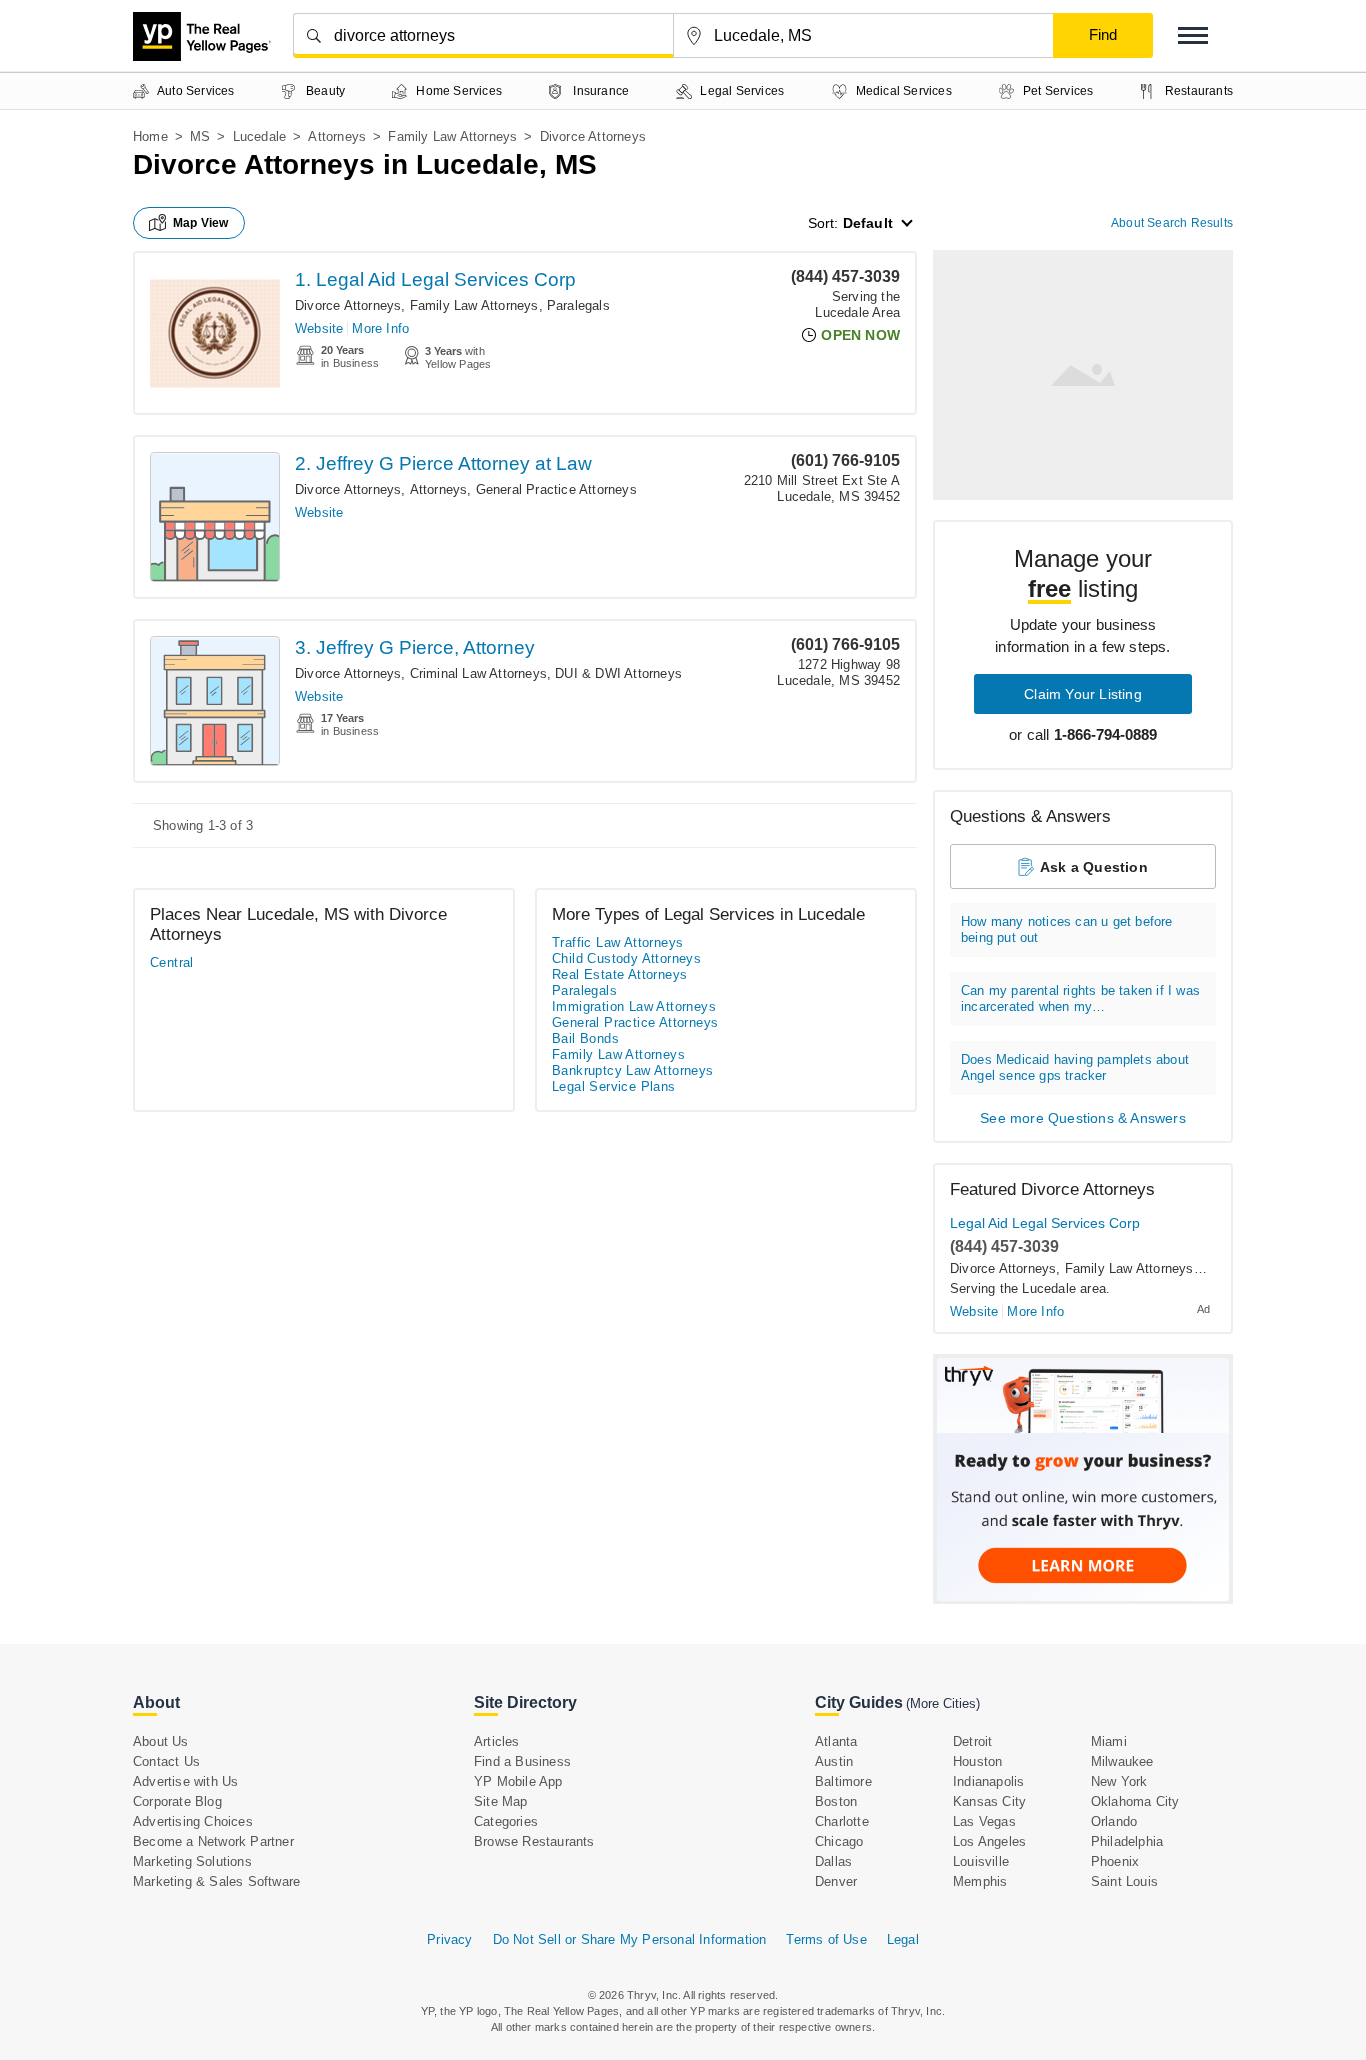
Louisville (981, 1861)
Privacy (449, 1939)
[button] (1193, 35)
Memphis (980, 1881)
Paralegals (578, 305)
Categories (506, 1821)
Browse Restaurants (534, 1841)
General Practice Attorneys (556, 489)
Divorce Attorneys (348, 305)
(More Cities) (943, 1703)
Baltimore (843, 1781)
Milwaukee (1122, 1761)
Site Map (501, 1801)
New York (1119, 1781)
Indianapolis (988, 1781)
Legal (903, 1939)
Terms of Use (826, 1939)
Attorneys (337, 136)
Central (172, 962)
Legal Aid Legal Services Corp (1045, 1223)
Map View (201, 223)
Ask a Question (1094, 867)
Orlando (1114, 1821)
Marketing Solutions (192, 1861)
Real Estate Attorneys (619, 974)
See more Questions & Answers (1083, 1118)
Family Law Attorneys (452, 136)
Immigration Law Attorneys (634, 1006)
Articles (497, 1741)
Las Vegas (984, 1821)
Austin (834, 1761)
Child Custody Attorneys (626, 958)
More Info (380, 328)
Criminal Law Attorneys (478, 673)
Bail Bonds (585, 1038)
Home (150, 136)
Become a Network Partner (213, 1841)
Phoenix (1115, 1861)
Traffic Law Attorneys (617, 942)
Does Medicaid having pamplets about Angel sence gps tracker (1075, 1067)
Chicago (839, 1841)
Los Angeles (989, 1841)
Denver (836, 1881)
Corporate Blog (177, 1801)
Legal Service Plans (614, 1086)
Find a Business (522, 1761)
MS (200, 136)
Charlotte (842, 1821)
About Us (161, 1741)
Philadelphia (1127, 1841)
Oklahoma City (1135, 1801)
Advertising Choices (193, 1821)
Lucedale (260, 136)
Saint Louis (1124, 1881)
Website (319, 328)
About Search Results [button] (1172, 223)
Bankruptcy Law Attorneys (633, 1070)
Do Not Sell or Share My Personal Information (630, 1939)
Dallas (833, 1861)
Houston (977, 1761)
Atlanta (836, 1741)
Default (868, 223)
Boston (836, 1801)
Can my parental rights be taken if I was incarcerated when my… (1080, 998)
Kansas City (989, 1801)
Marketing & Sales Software (216, 1881)
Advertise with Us (185, 1781)
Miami (1109, 1741)
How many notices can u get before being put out (1067, 929)
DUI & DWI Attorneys (618, 673)
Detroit (972, 1741)
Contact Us (166, 1761)
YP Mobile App (518, 1781)
